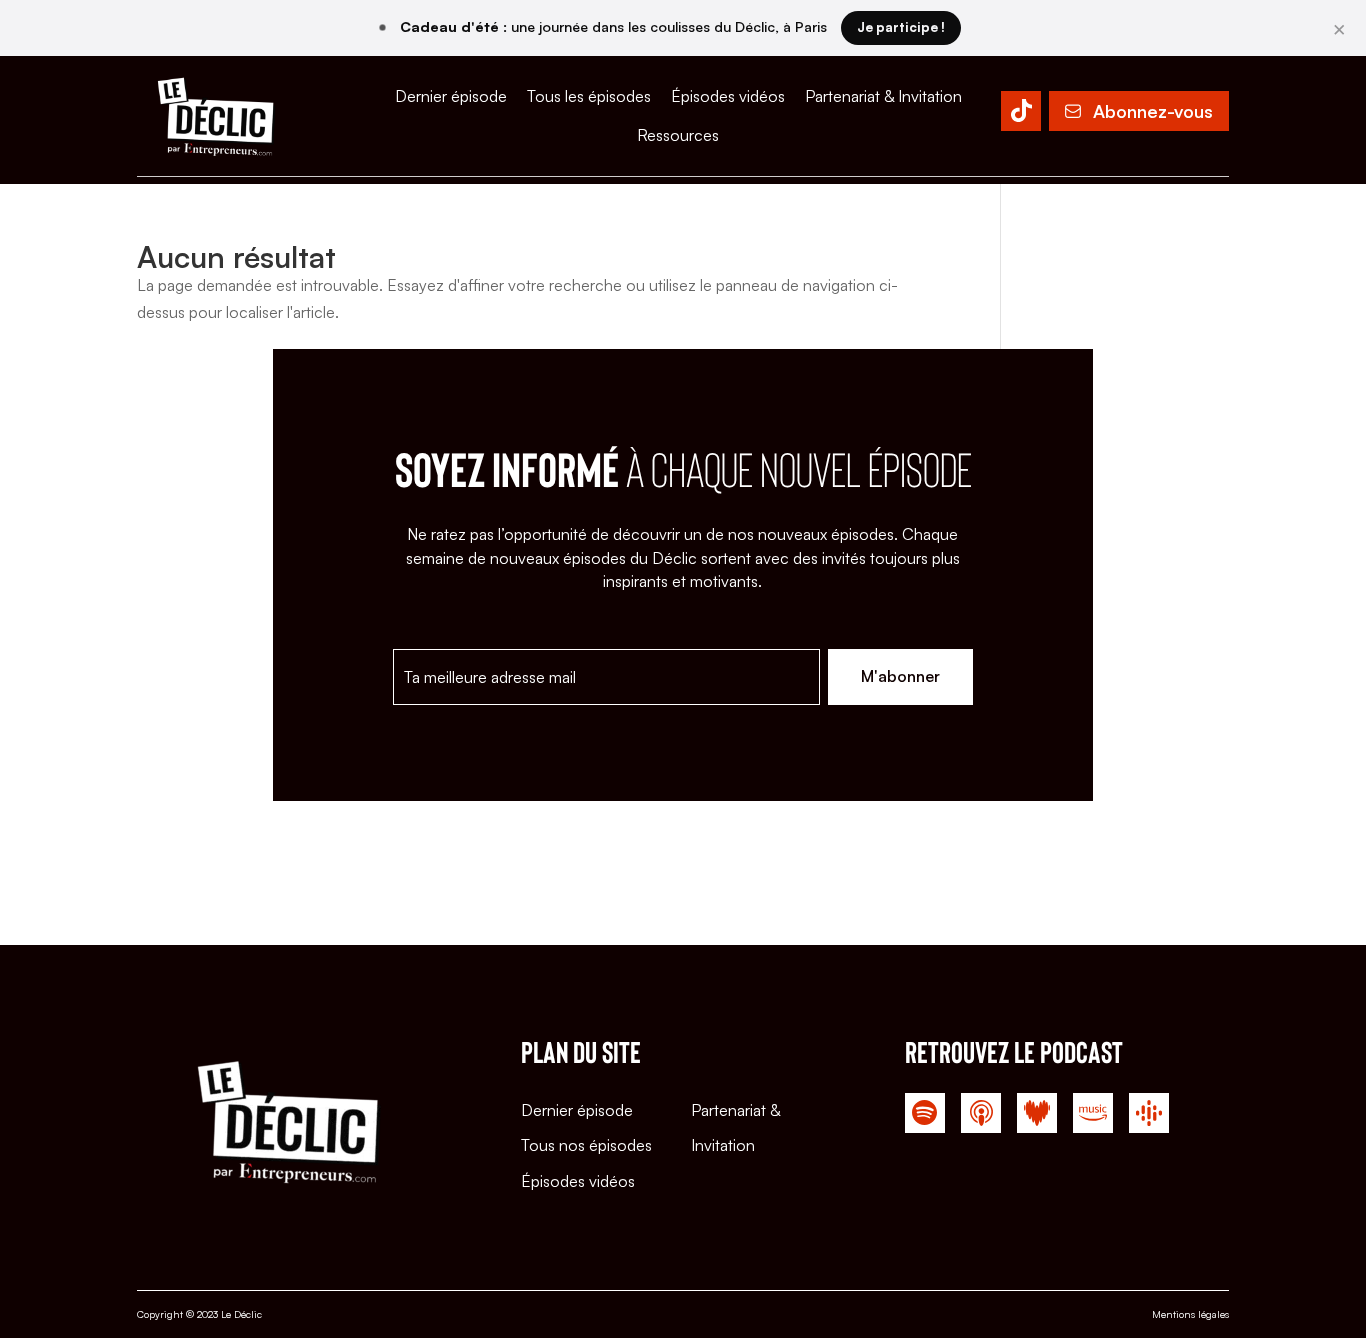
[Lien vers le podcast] (925, 1117)
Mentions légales (1190, 1314)
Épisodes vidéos (728, 96)
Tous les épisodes (589, 96)
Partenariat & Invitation (883, 96)
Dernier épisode (451, 96)
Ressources (678, 135)
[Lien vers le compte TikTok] (1021, 115)
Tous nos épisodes (586, 1145)
